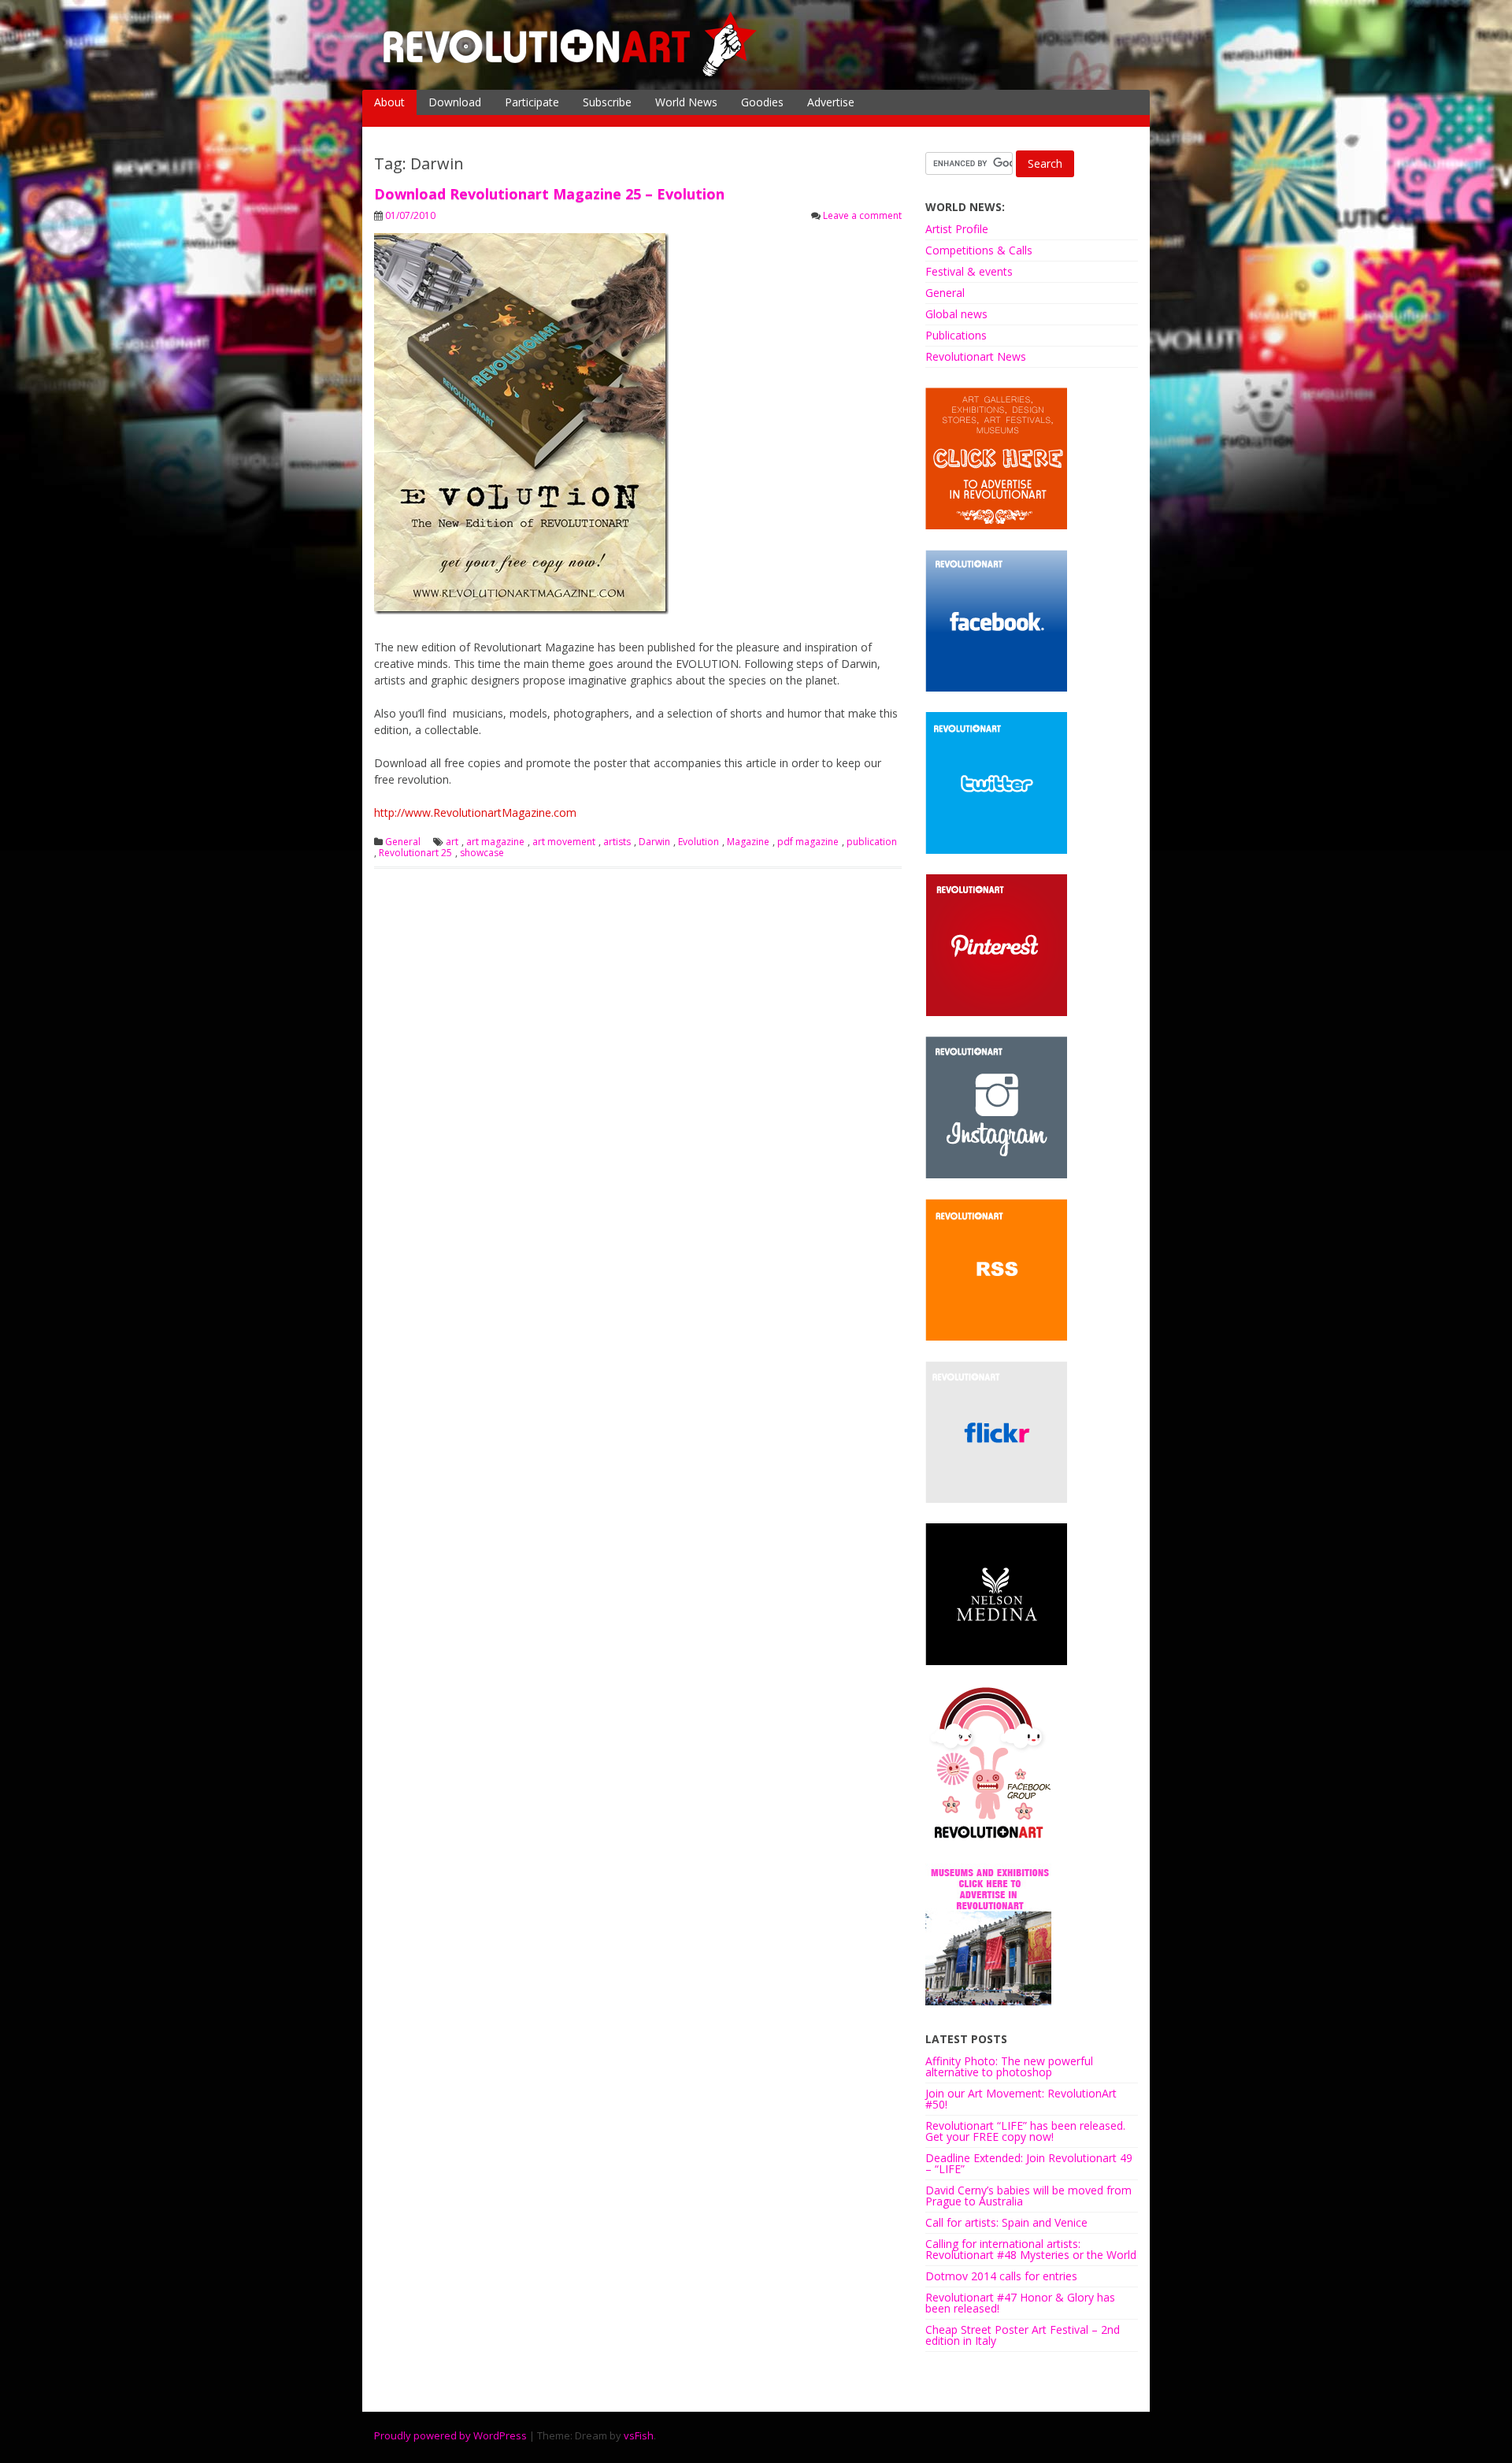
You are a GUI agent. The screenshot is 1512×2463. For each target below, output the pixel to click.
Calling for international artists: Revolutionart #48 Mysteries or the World (1031, 2249)
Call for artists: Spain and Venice (1006, 2222)
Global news (956, 314)
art (452, 842)
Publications (956, 335)
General (403, 842)
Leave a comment (862, 215)
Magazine (748, 842)
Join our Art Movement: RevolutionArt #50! (1021, 2099)
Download (455, 102)
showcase (482, 853)
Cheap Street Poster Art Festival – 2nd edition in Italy (1023, 2335)
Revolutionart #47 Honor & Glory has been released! (1020, 2303)
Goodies (762, 102)
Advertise (831, 102)
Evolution (699, 842)
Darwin (654, 842)
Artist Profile (957, 229)
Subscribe (607, 102)
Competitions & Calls (979, 250)
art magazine (495, 842)
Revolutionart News (976, 356)
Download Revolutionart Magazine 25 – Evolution (549, 194)
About (389, 102)
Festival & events (969, 271)
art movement (564, 842)
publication (872, 842)
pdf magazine (808, 842)
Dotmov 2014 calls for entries (1001, 2276)
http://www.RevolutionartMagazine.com (475, 812)
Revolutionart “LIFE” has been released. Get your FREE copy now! (1025, 2131)
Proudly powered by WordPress (450, 2435)
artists (617, 842)
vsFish (639, 2435)
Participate (532, 102)
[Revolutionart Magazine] (571, 74)
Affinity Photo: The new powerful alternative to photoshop (1009, 2066)
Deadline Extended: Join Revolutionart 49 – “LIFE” (1029, 2163)
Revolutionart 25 (415, 853)
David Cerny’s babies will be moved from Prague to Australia (1028, 2196)
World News (686, 102)
